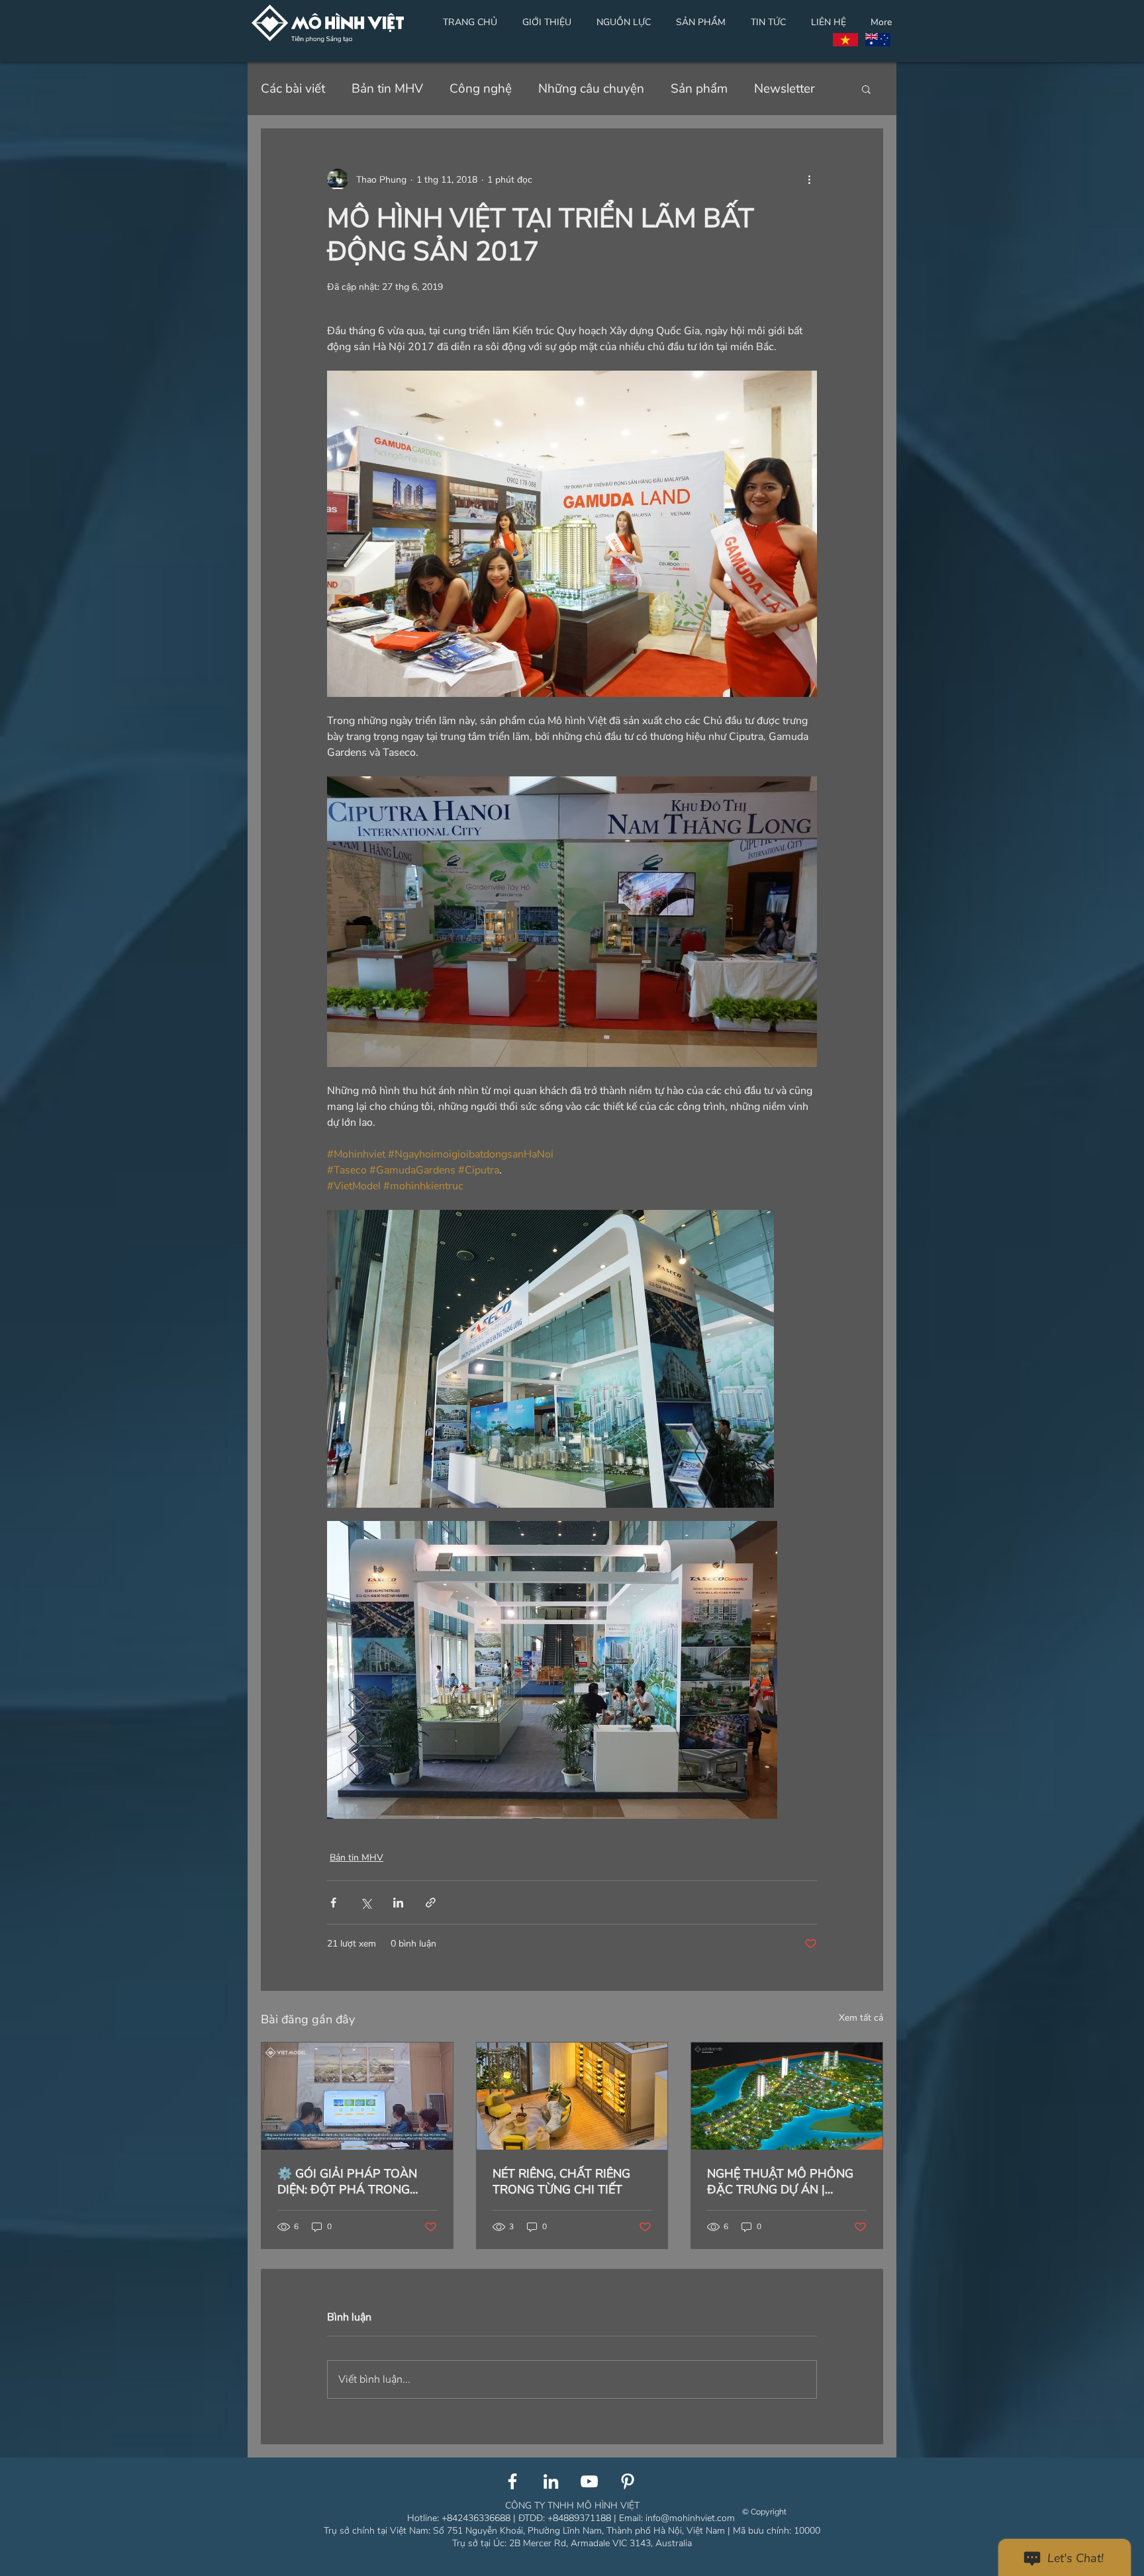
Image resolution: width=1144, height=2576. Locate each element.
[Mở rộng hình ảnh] (550, 1359)
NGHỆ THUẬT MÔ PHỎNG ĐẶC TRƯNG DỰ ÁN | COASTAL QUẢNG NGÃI (780, 2182)
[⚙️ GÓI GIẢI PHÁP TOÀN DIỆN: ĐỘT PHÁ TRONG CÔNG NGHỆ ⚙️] (357, 2096)
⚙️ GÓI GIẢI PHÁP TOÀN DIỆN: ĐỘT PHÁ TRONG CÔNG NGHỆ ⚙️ (347, 2182)
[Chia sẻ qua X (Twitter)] (366, 1903)
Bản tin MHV (387, 89)
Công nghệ (481, 89)
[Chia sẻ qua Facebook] (333, 1903)
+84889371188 (579, 2518)
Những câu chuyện (591, 89)
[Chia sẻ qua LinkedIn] (398, 1903)
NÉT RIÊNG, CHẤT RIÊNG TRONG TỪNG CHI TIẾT (561, 2182)
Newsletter (785, 89)
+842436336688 (476, 2518)
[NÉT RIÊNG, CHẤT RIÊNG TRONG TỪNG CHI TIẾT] (572, 2096)
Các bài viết (293, 89)
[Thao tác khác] (809, 179)
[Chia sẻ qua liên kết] (431, 1903)
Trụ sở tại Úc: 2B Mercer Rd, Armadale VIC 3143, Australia (572, 2543)
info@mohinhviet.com (691, 2518)
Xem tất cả (861, 2018)
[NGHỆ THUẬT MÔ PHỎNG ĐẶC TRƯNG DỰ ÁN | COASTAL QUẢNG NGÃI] (787, 2096)
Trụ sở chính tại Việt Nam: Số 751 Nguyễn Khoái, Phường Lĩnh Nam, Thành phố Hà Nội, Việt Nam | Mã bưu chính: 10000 (572, 2531)
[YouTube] (589, 2481)
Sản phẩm (699, 89)
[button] (866, 89)
